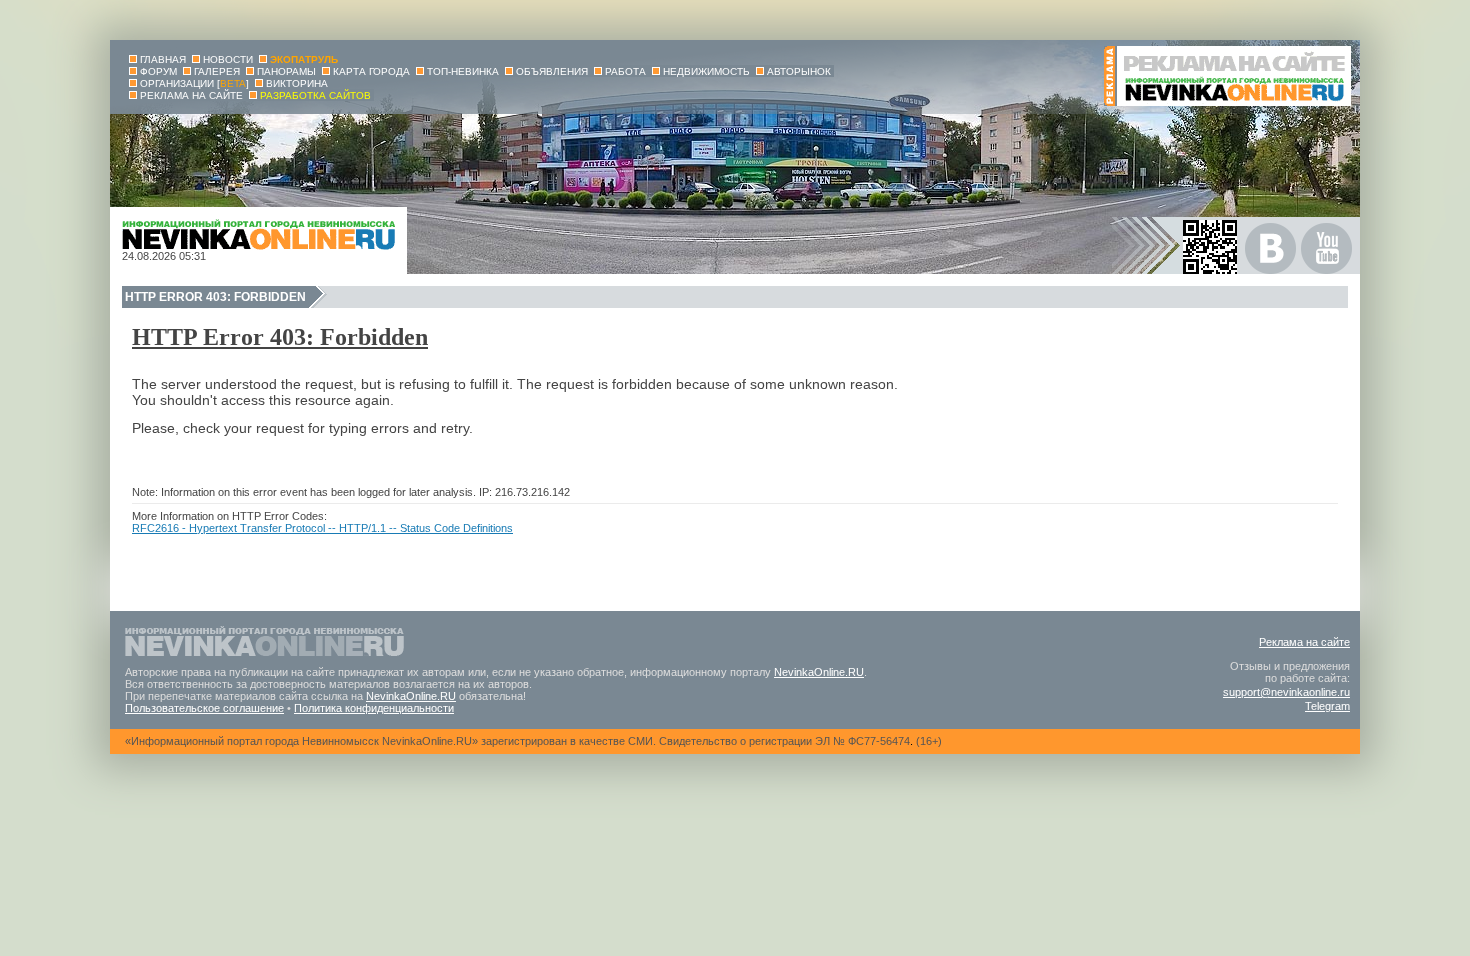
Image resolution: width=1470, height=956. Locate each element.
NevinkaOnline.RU (819, 672)
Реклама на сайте (1304, 642)
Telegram (1327, 706)
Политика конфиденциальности (374, 708)
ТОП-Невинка (463, 71)
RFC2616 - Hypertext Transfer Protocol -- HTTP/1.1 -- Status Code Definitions (322, 528)
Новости (228, 59)
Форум (158, 71)
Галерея (217, 71)
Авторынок (799, 71)
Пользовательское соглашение (204, 708)
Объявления (552, 71)
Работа (625, 71)
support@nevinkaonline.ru (1286, 692)
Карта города (371, 71)
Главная (163, 59)
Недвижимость (706, 71)
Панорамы (286, 71)
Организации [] (194, 83)
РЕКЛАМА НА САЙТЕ (191, 95)
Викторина (297, 83)
